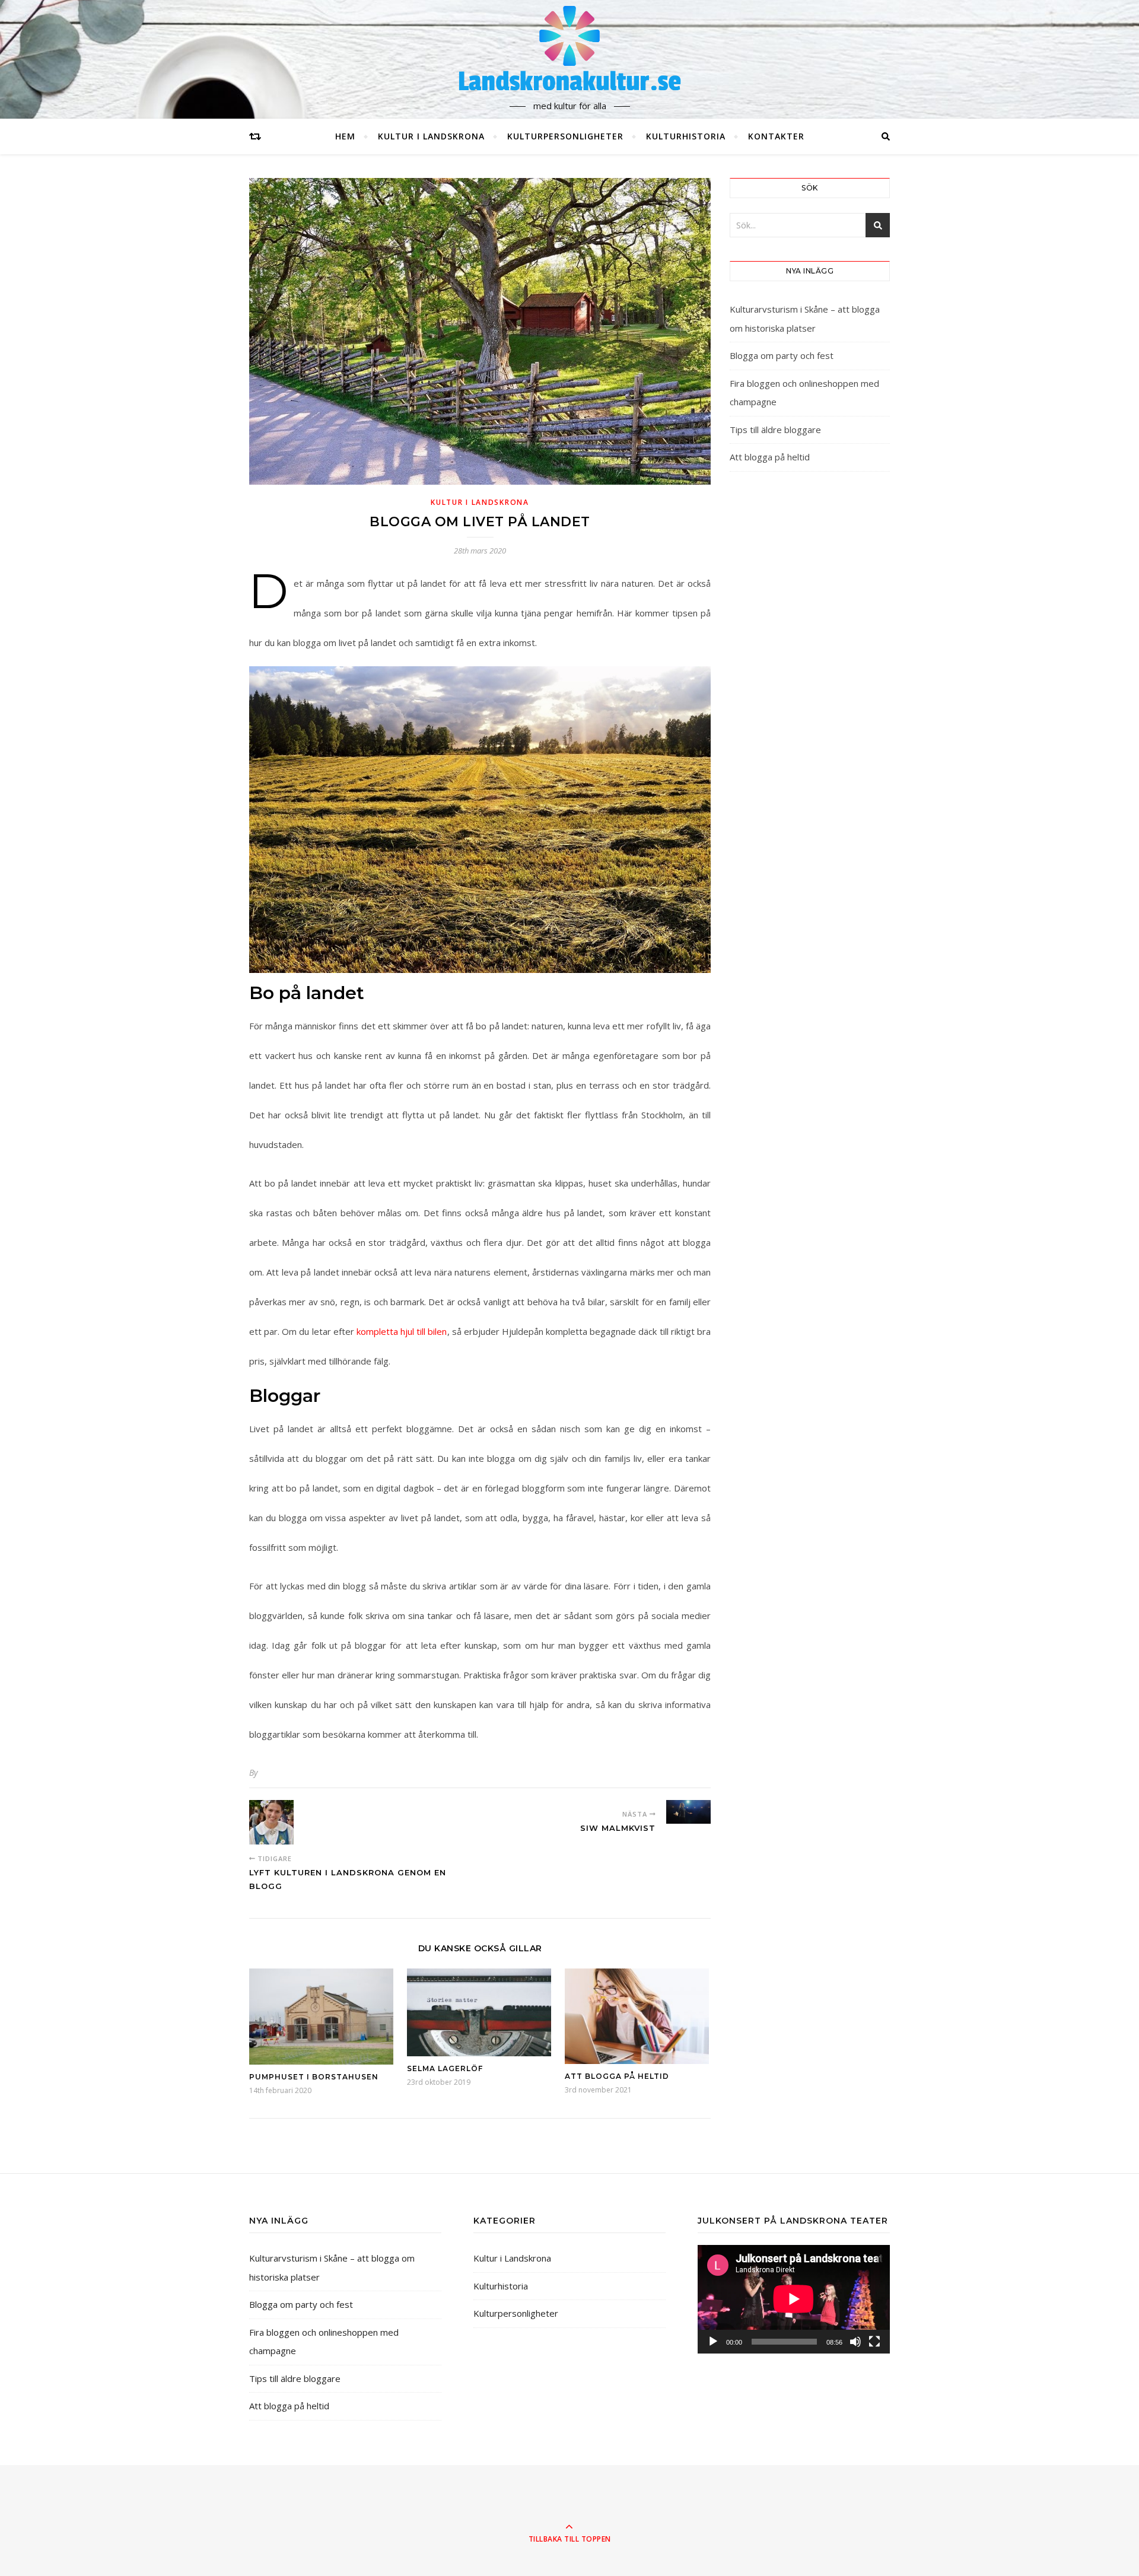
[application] (794, 2299)
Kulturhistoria (686, 136)
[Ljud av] (855, 2342)
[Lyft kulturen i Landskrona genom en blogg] (271, 1822)
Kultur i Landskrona (431, 136)
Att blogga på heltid (617, 2076)
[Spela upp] (713, 2342)
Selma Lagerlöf (445, 2068)
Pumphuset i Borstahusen (314, 2077)
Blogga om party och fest (782, 355)
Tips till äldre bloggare (775, 430)
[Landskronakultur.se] (569, 49)
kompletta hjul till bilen (402, 1331)
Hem (345, 136)
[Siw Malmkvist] (688, 1812)
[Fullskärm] (874, 2342)
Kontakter (776, 136)
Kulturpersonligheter (565, 136)
